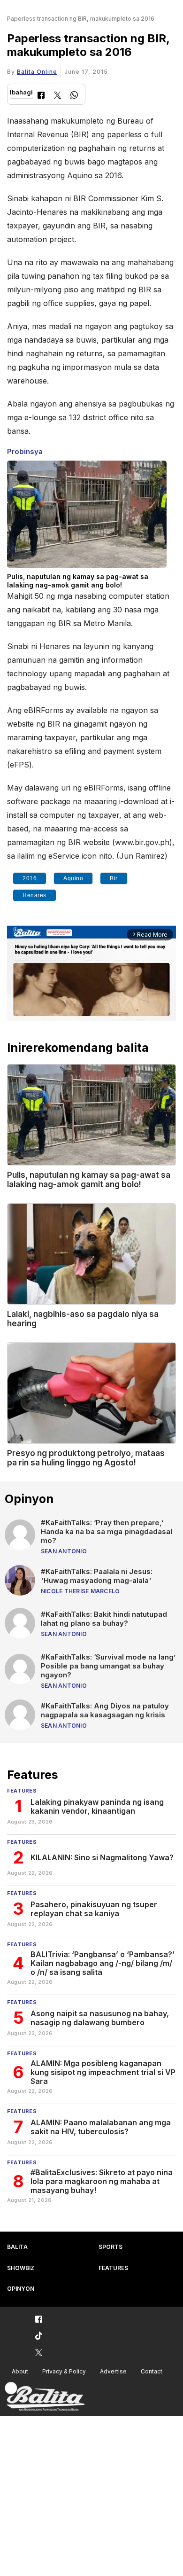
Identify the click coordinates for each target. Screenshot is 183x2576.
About (20, 2371)
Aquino (73, 878)
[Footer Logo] (45, 2397)
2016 (30, 878)
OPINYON (21, 2289)
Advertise (113, 2371)
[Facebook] (41, 96)
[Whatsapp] (74, 96)
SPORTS (111, 2247)
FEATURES (113, 2268)
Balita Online (37, 72)
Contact (152, 2371)
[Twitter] (57, 96)
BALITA (17, 2247)
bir (114, 878)
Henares (34, 895)
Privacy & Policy (64, 2371)
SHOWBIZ (21, 2268)
